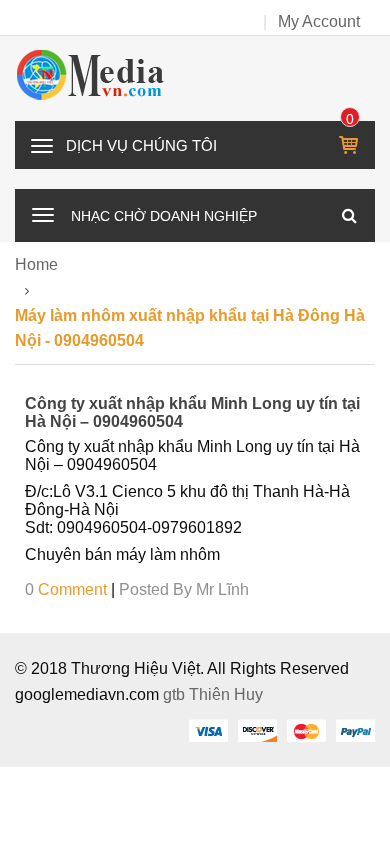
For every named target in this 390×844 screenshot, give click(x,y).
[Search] (349, 215)
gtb (176, 694)
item (350, 119)
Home (36, 264)
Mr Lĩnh (222, 589)
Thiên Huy (226, 694)
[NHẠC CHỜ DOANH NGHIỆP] (43, 213)
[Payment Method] (208, 730)
